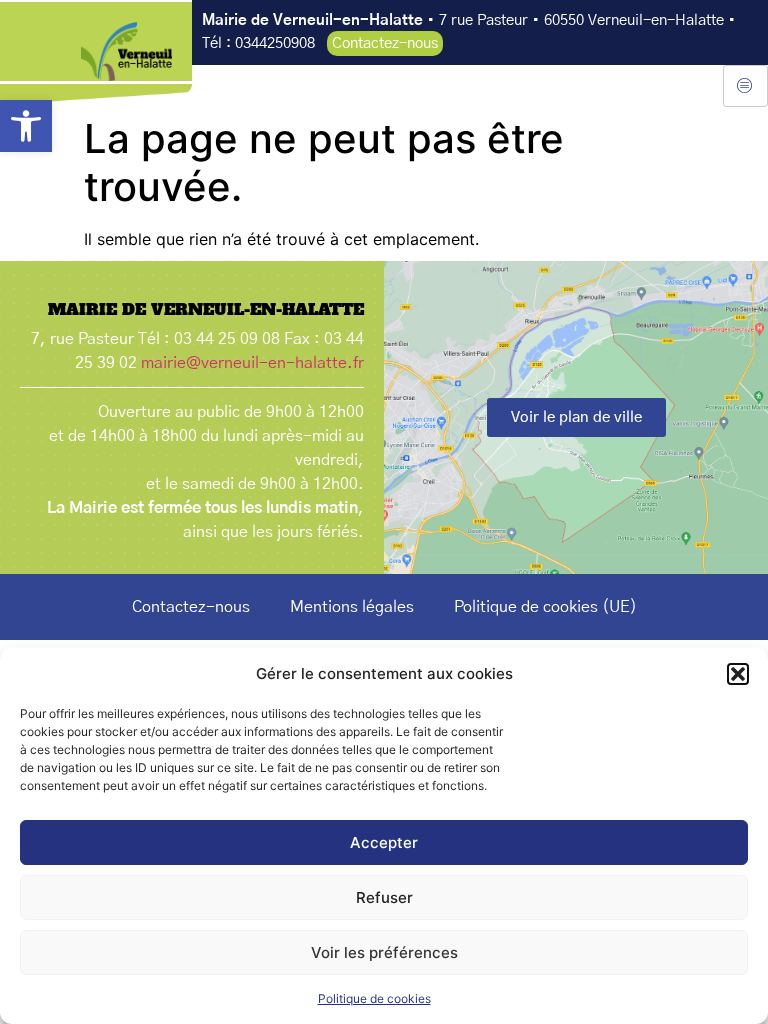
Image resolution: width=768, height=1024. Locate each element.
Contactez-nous (191, 607)
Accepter (384, 842)
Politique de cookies (374, 998)
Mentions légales (352, 607)
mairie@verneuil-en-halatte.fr (252, 363)
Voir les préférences (384, 952)
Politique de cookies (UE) (545, 607)
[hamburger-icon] (745, 86)
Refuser (384, 897)
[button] (26, 126)
